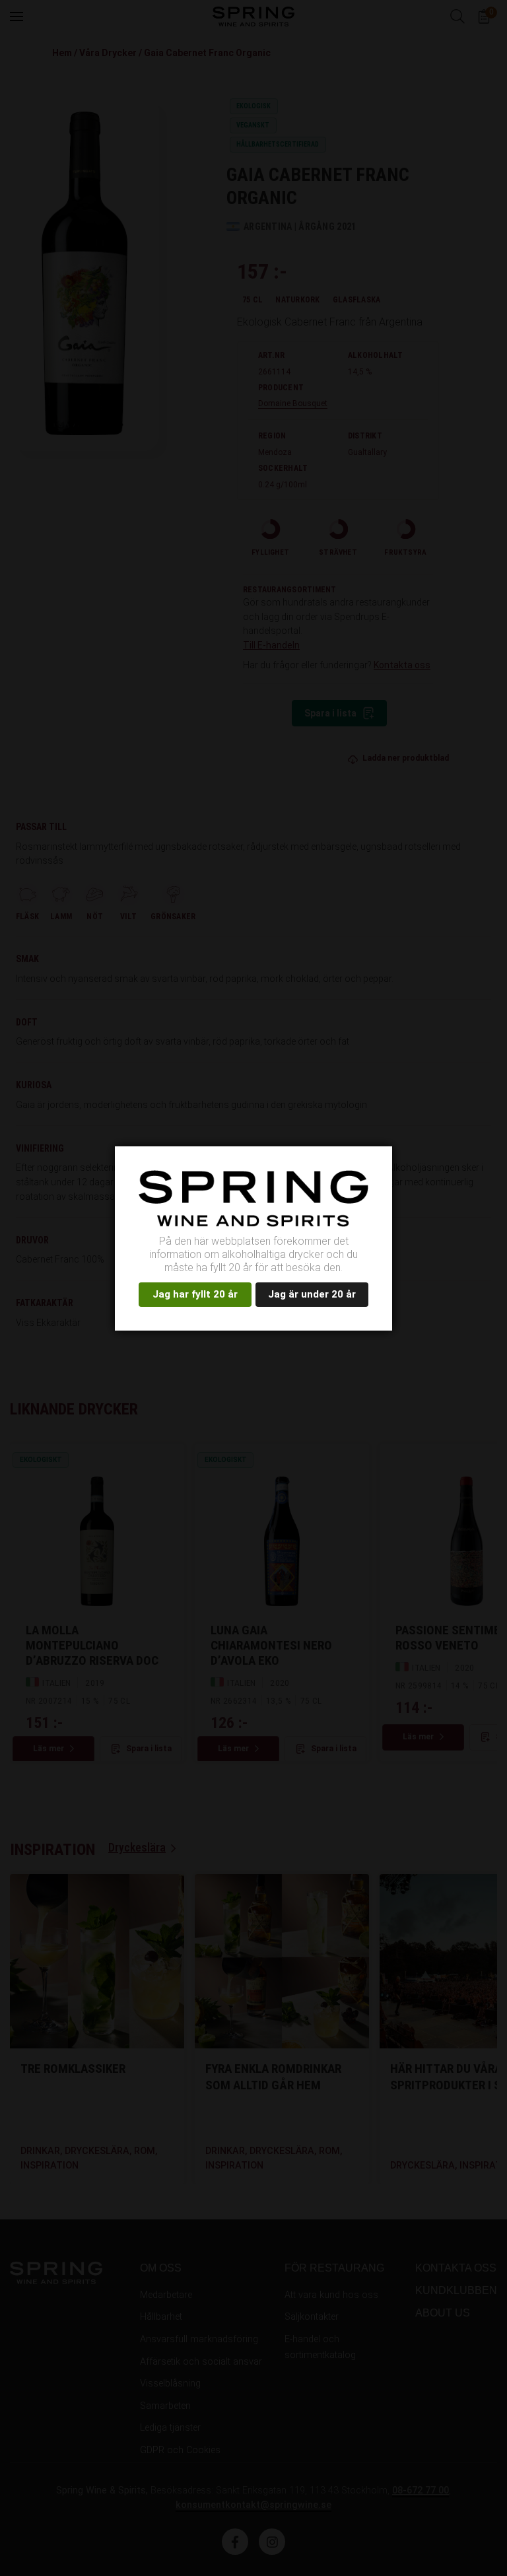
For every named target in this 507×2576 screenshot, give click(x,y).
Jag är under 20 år (312, 1294)
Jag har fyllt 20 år (195, 1294)
